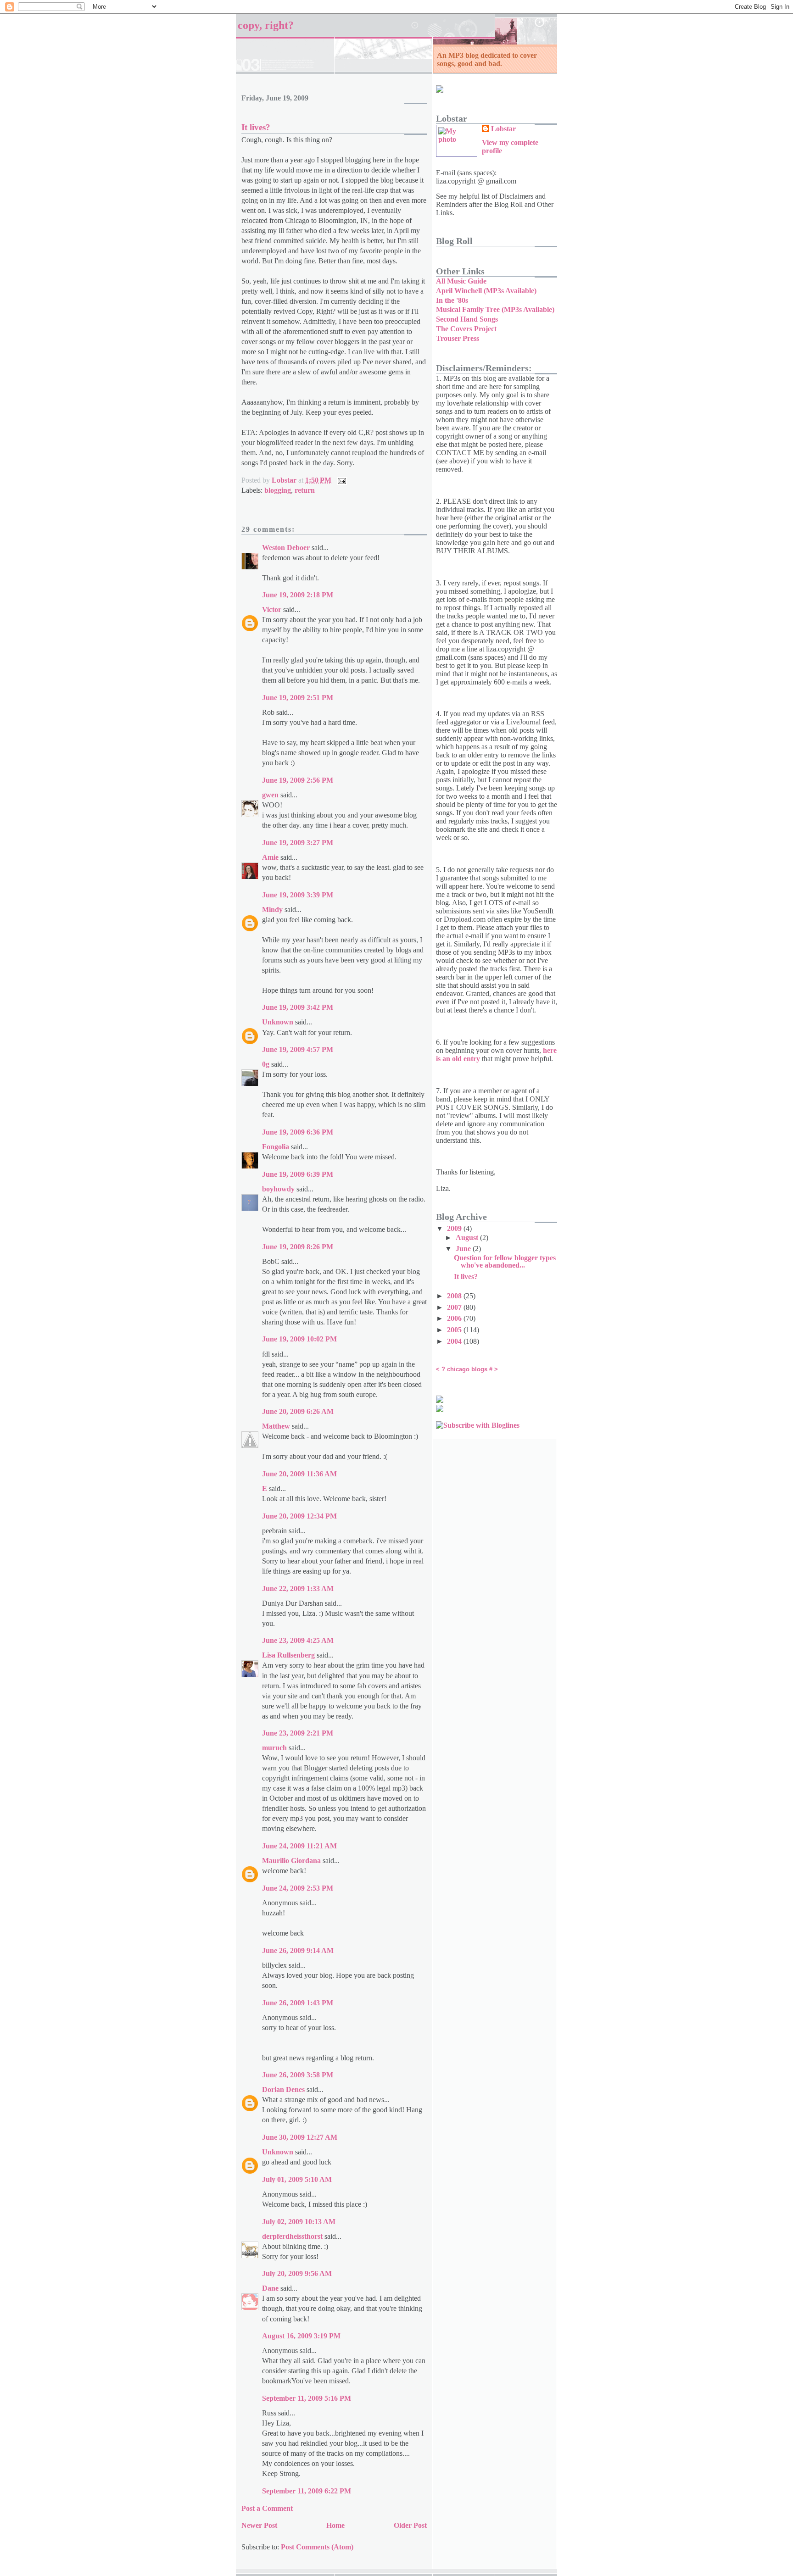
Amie (270, 857)
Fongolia (276, 1147)
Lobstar (503, 129)
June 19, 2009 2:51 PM (298, 698)
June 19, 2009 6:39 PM (298, 1174)
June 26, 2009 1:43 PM (298, 2003)
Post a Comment (267, 2508)
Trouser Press (458, 338)
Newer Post (259, 2525)
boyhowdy (278, 1189)
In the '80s (452, 300)
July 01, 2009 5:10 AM (297, 2179)
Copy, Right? (266, 25)
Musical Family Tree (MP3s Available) (495, 309)
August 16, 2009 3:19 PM (301, 2336)
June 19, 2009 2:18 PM (298, 595)
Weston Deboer (286, 548)
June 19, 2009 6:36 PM (298, 1132)
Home (335, 2525)
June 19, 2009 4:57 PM (298, 1049)
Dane (270, 2288)
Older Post (410, 2525)
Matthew (276, 1426)
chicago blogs (467, 1369)
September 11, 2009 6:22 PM (307, 2491)
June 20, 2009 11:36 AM (299, 1474)
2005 (455, 1330)
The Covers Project (466, 329)
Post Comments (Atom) (317, 2547)
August (468, 1238)
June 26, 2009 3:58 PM (298, 2075)
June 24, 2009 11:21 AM (299, 1846)
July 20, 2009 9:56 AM (297, 2273)
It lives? (466, 1277)
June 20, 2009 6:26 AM (298, 1411)
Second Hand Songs (467, 319)
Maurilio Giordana (291, 1861)
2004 (455, 1341)
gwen (270, 795)
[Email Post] (341, 480)
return (305, 490)
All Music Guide (461, 281)
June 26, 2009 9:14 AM (298, 1950)
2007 (455, 1307)
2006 (455, 1318)
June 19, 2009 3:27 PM (298, 843)
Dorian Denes (283, 2089)
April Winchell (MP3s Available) (486, 291)
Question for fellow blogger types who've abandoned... (505, 1261)
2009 (455, 1228)
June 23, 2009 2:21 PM (298, 1733)
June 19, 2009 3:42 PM (298, 1007)
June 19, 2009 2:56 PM (298, 780)
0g (266, 1064)
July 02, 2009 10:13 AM (299, 2222)
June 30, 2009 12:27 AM (300, 2137)
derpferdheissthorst (292, 2236)
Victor (272, 609)
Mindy (272, 910)
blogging (278, 490)
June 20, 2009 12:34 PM (299, 1516)
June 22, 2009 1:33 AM (298, 1588)
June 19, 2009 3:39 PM (298, 895)
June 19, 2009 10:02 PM (299, 1339)
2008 (455, 1296)
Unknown (278, 1022)
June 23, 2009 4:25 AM (298, 1640)
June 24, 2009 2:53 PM (298, 1888)
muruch (274, 1748)
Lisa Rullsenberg (288, 1655)
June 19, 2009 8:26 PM (298, 1247)
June (464, 1249)
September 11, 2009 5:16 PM (307, 2398)
